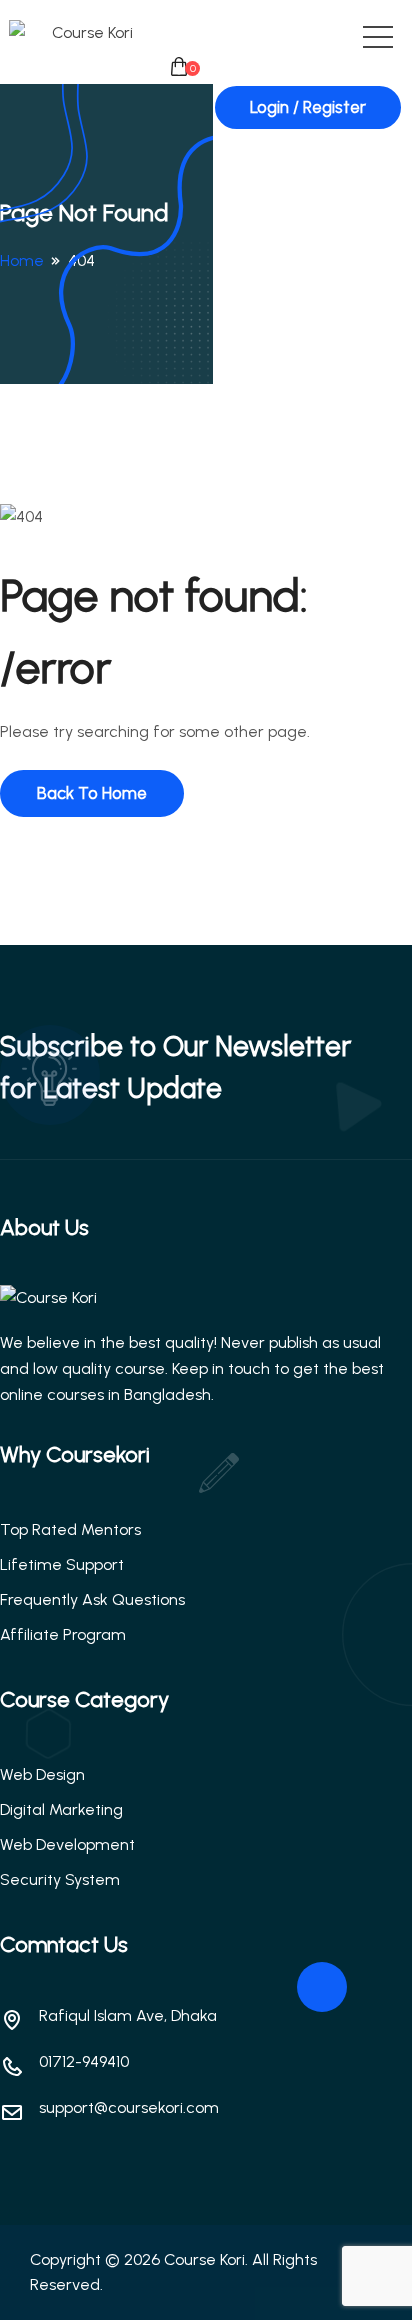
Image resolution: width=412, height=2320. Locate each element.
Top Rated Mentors (70, 1529)
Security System (60, 1879)
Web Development (67, 1844)
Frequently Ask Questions (92, 1599)
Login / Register (308, 107)
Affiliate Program (63, 1634)
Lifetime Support (62, 1564)
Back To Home (92, 793)
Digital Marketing (61, 1809)
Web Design (42, 1774)
